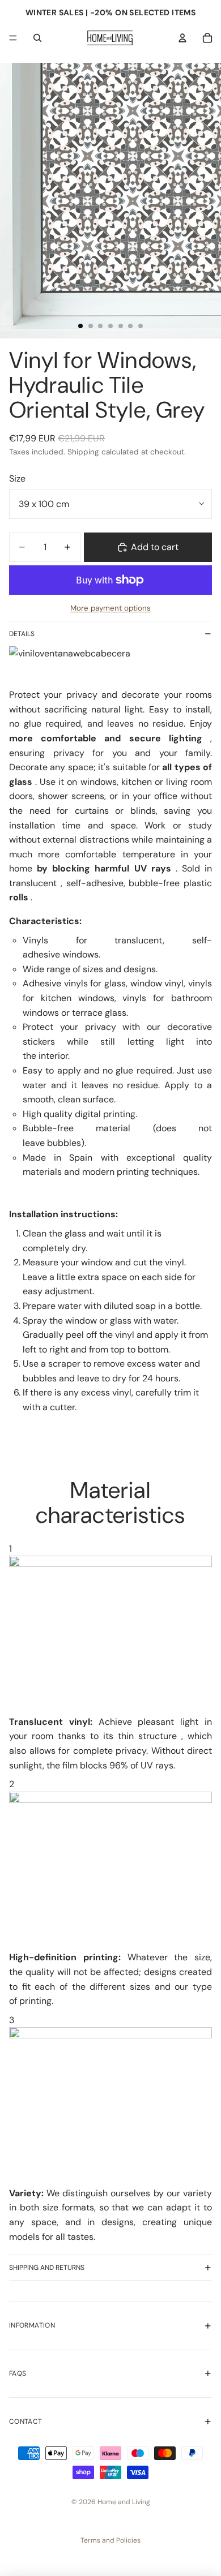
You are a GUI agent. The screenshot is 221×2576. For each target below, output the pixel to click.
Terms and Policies (110, 2540)
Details (22, 634)
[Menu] (13, 38)
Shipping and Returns (47, 2268)
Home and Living (124, 2502)
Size (17, 478)
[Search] (37, 38)
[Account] (182, 38)
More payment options (110, 608)
